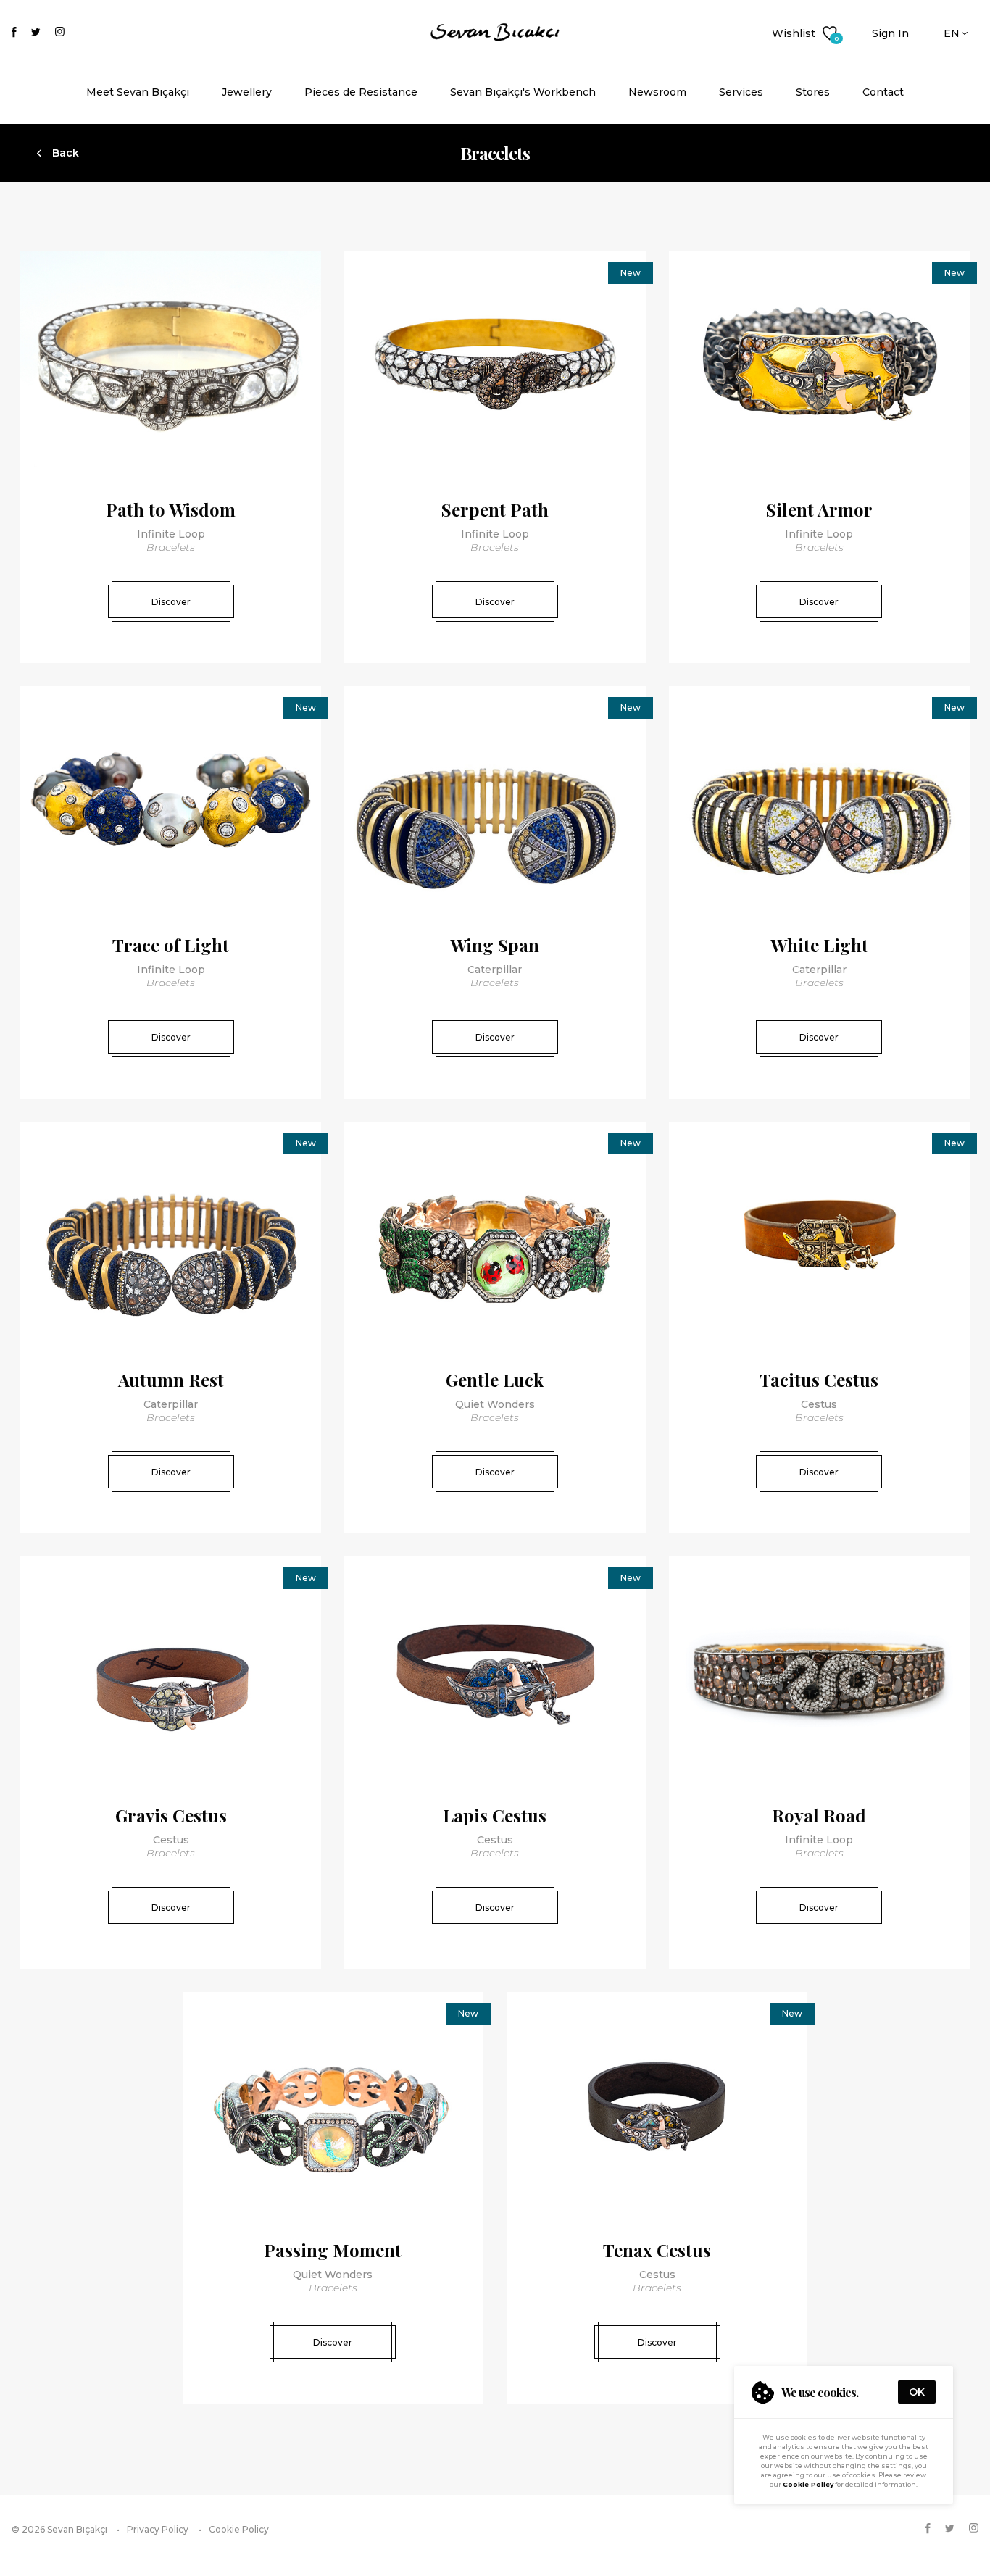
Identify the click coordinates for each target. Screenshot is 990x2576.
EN (952, 33)
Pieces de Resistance (361, 92)
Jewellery (247, 92)
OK (917, 2392)
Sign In (890, 33)
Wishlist (804, 34)
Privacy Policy (158, 2529)
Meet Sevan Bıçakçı (138, 92)
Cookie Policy (808, 2484)
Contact (883, 92)
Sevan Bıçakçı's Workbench (523, 92)
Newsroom (657, 92)
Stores (813, 92)
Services (741, 92)
